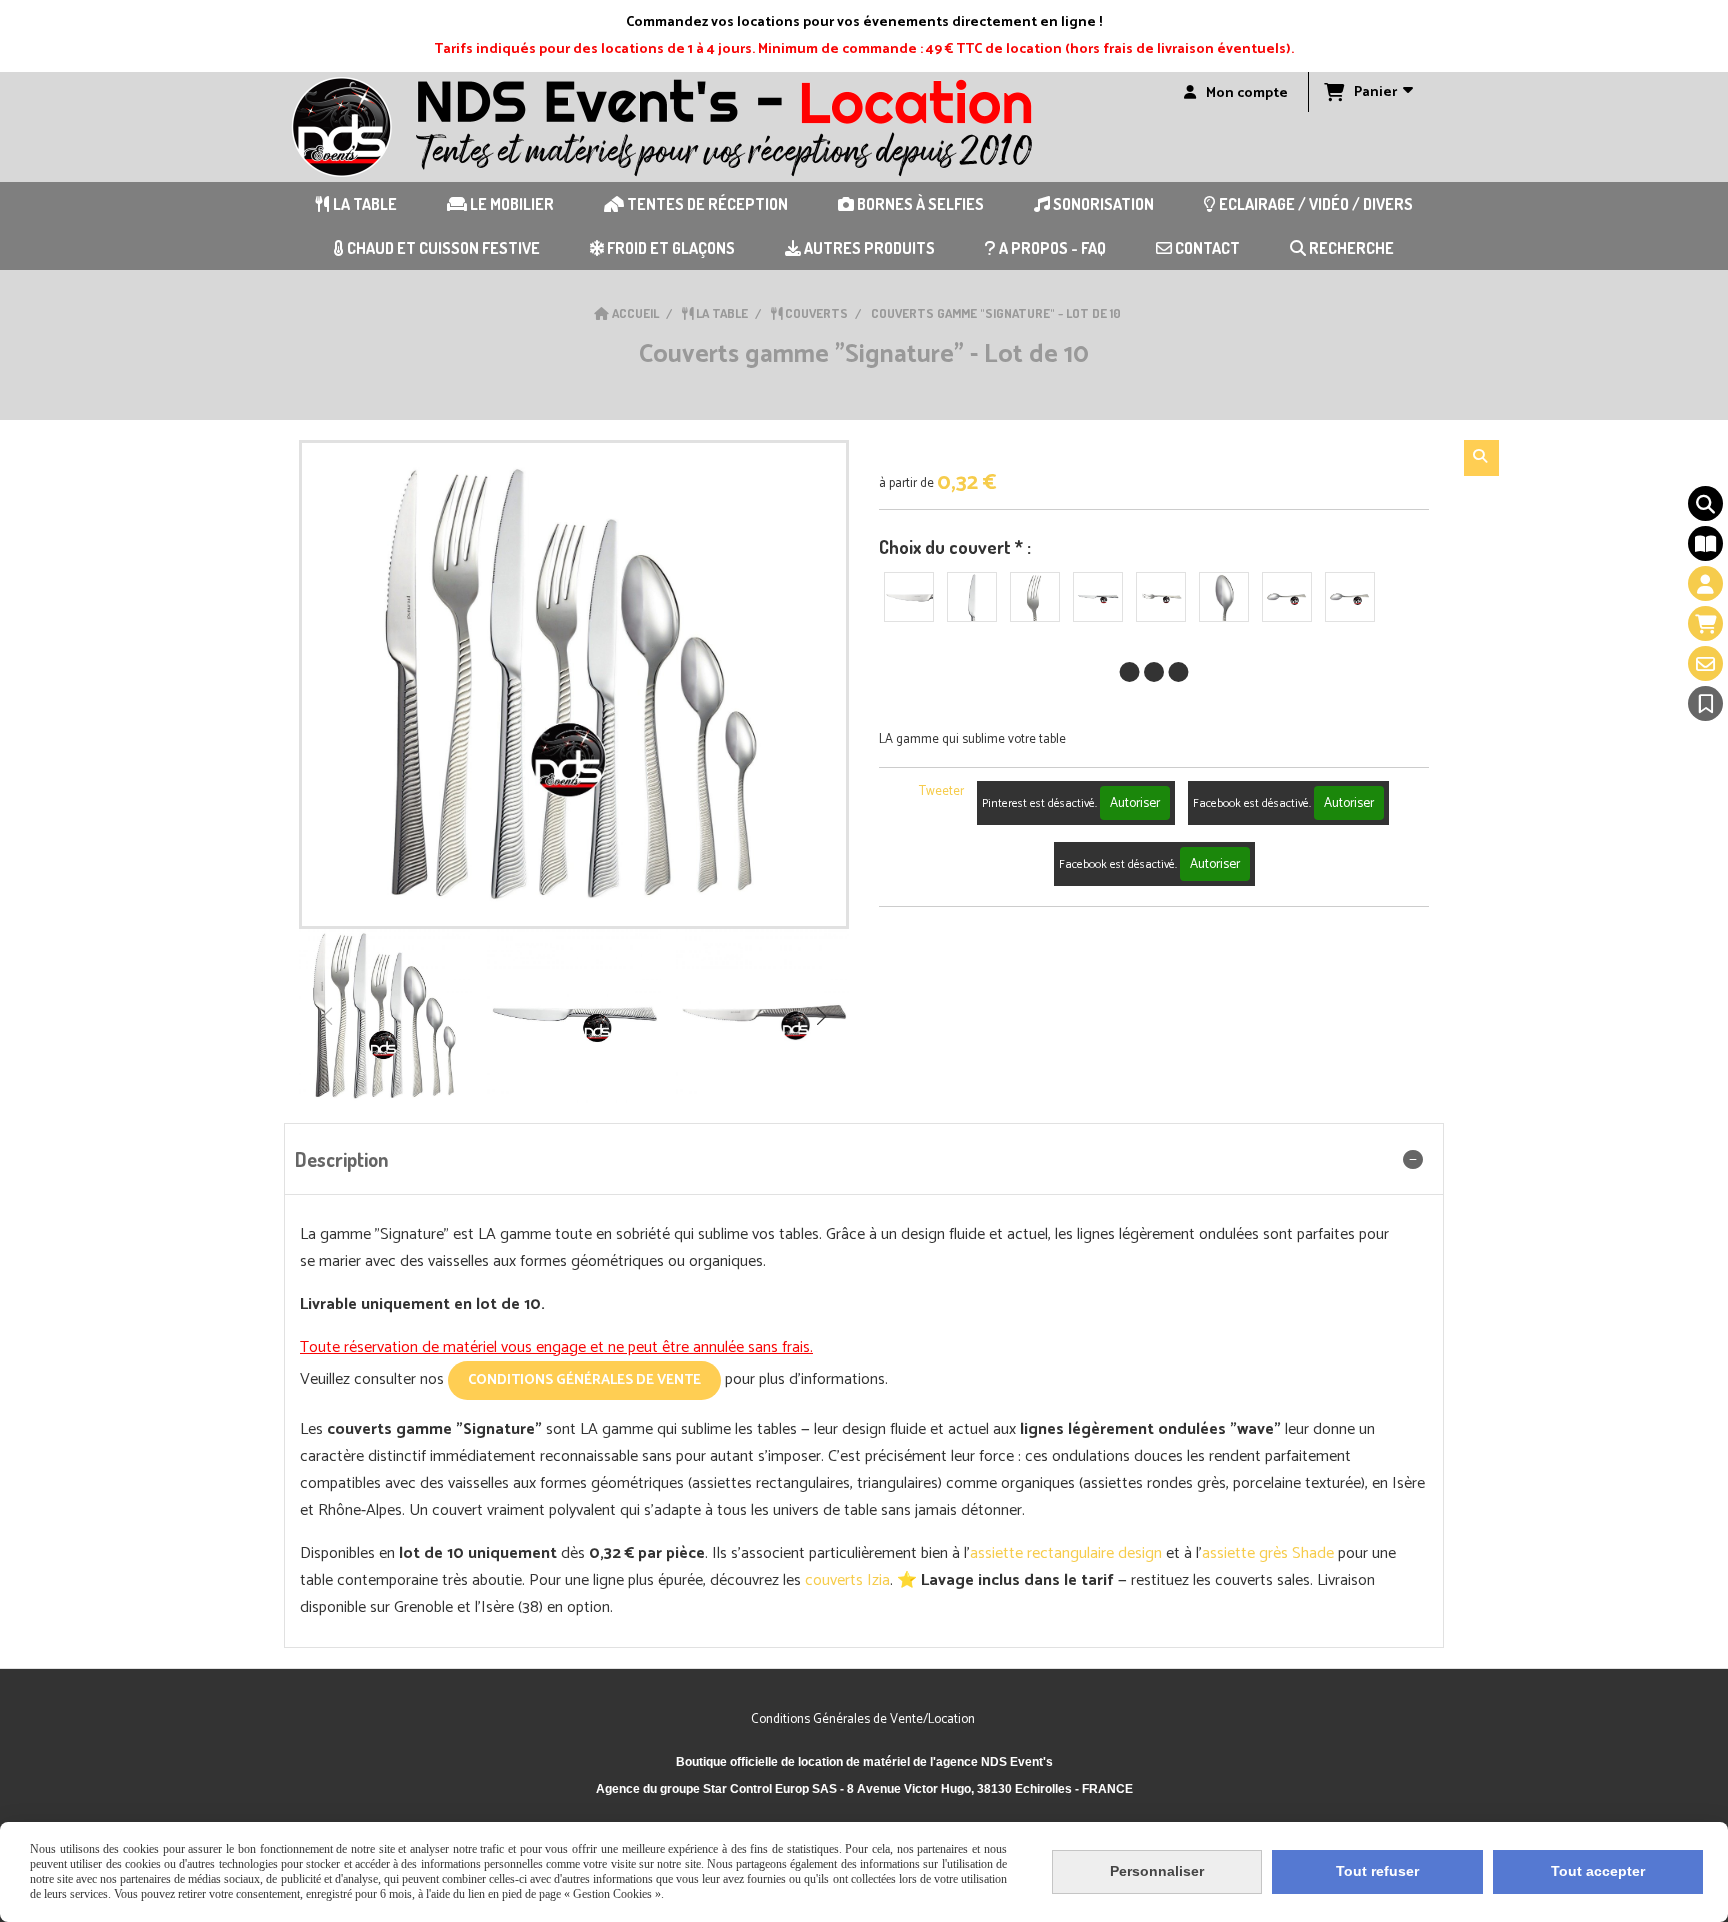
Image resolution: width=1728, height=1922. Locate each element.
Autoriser (1135, 803)
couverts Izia (847, 1580)
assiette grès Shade (1268, 1553)
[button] (821, 1016)
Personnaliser (1157, 1871)
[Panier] (1705, 623)
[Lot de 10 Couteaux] (972, 597)
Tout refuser (1377, 1871)
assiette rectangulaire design (1066, 1553)
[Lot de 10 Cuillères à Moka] (1350, 597)
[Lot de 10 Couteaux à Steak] (909, 597)
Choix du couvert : (955, 547)
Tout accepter (1598, 1871)
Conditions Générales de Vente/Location (864, 1719)
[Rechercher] (1481, 458)
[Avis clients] (1705, 703)
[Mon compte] (1705, 583)
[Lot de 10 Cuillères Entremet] (1224, 597)
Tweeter (941, 791)
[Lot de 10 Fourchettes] (1035, 597)
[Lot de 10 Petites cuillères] (1287, 597)
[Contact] (1705, 663)
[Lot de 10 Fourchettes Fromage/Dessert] (1161, 597)
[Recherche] (1705, 503)
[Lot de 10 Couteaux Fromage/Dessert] (1098, 597)
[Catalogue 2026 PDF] (1705, 543)
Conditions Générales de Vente (584, 1380)
